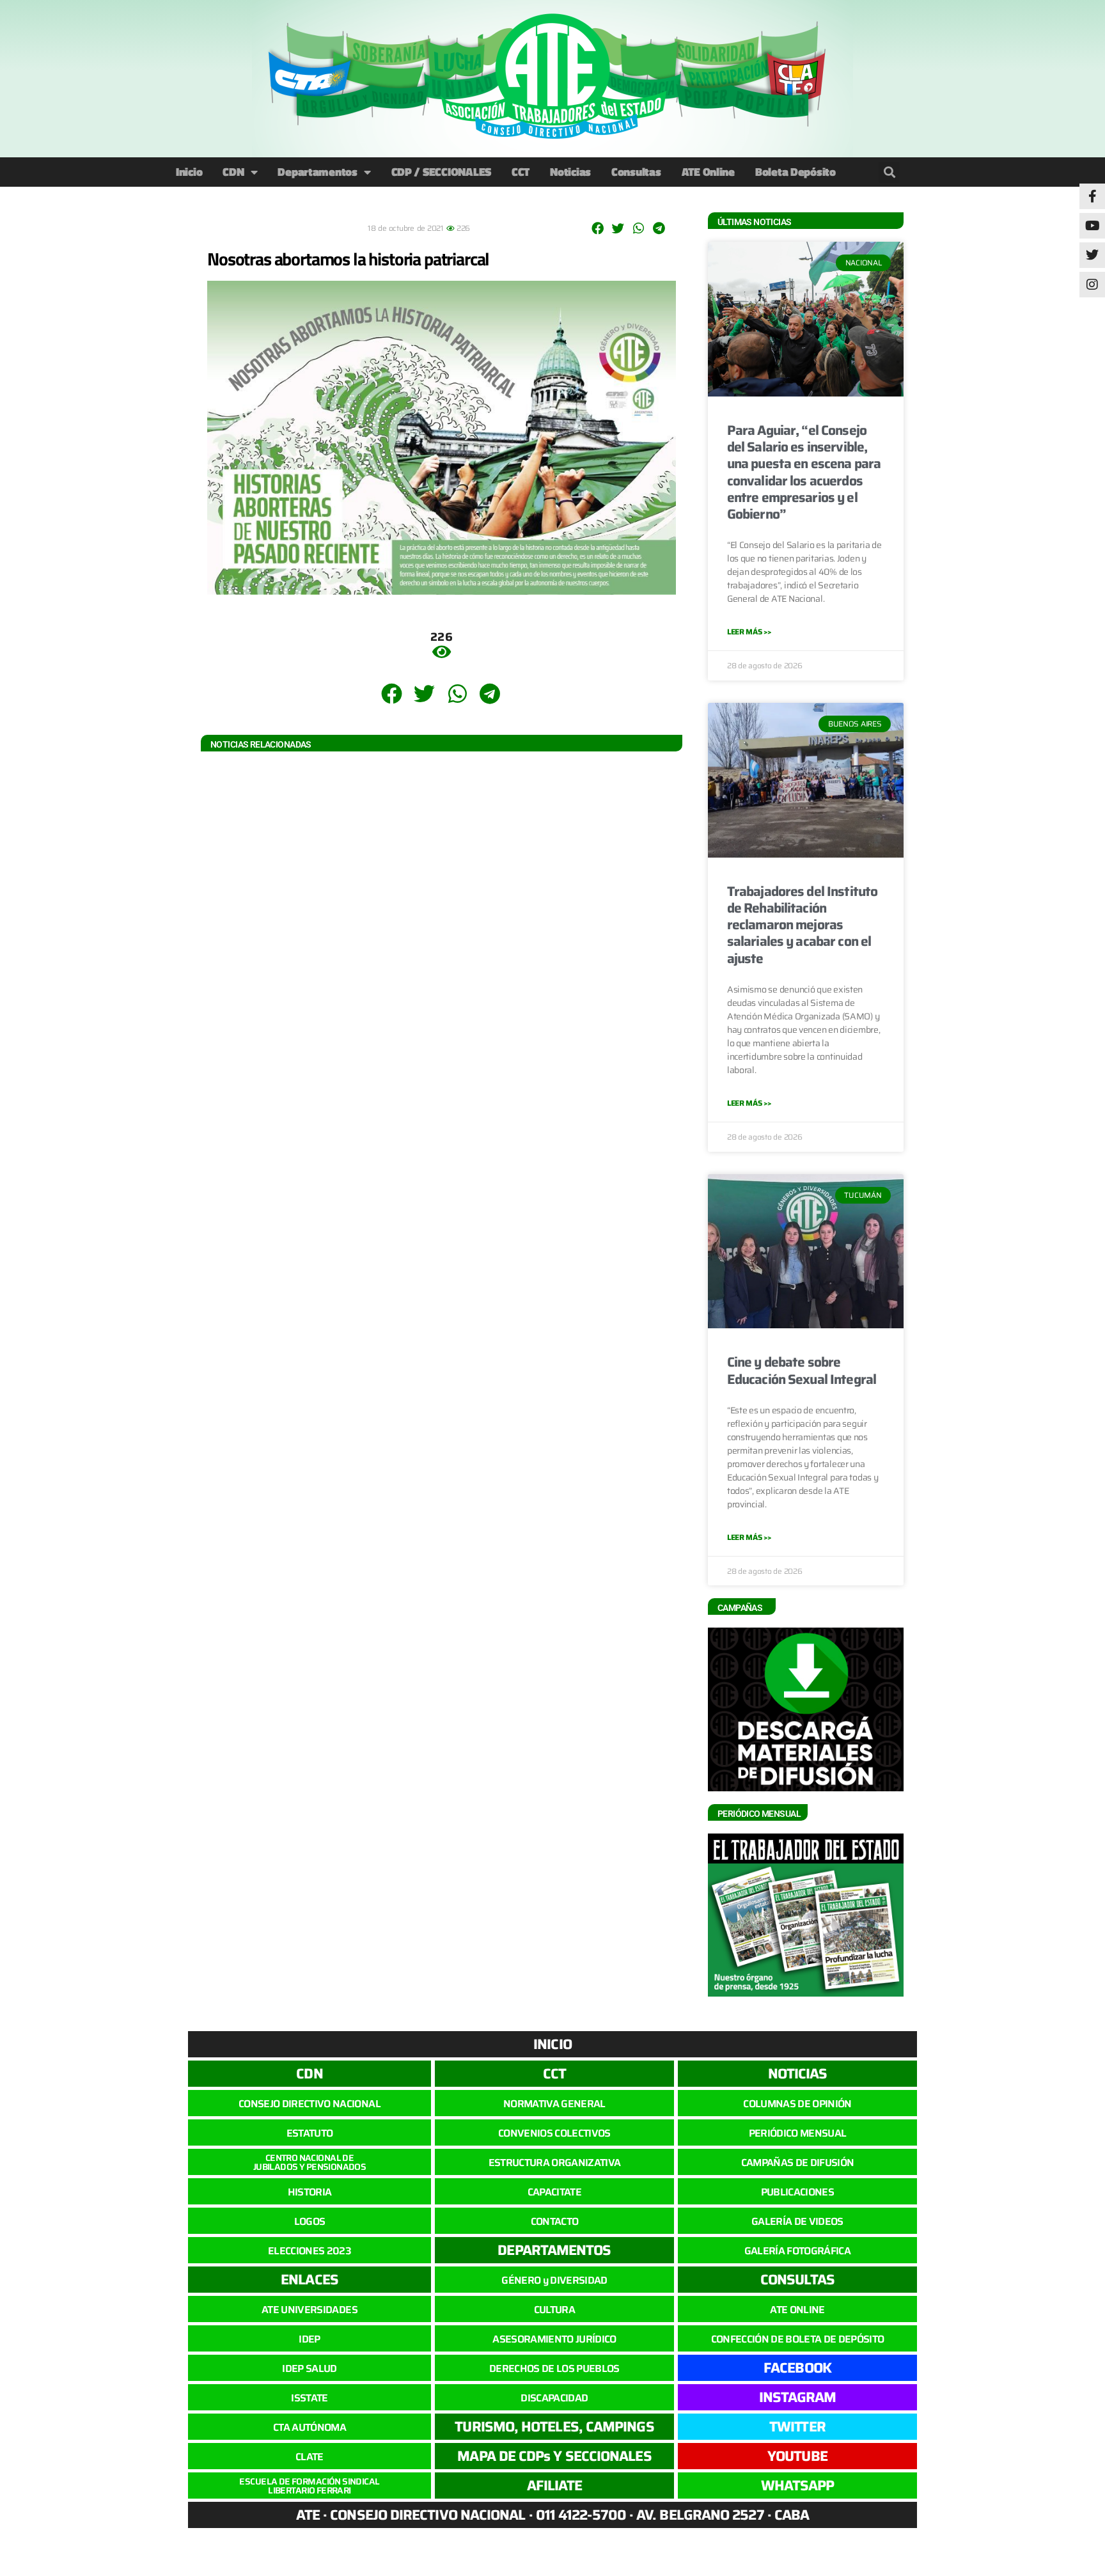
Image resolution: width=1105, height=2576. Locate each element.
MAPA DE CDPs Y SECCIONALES (554, 2456)
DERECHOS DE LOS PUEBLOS (554, 2368)
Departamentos (317, 172)
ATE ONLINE (797, 2310)
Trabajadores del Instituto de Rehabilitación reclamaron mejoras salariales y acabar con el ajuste (802, 925)
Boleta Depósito (795, 172)
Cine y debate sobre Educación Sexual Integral (802, 1370)
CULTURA (554, 2310)
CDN (233, 172)
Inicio (189, 172)
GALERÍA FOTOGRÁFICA (797, 2251)
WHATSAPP (798, 2486)
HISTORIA (310, 2192)
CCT (521, 172)
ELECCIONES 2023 (310, 2251)
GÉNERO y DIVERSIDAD (554, 2280)
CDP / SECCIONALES (441, 172)
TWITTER (797, 2427)
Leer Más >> (749, 632)
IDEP (309, 2339)
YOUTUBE (797, 2456)
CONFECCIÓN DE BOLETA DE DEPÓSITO (798, 2339)
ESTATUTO (310, 2133)
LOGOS (310, 2221)
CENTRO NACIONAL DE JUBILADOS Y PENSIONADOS (310, 2162)
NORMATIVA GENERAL (554, 2104)
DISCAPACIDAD (554, 2398)
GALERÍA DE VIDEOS (797, 2221)
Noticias (570, 172)
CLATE (310, 2457)
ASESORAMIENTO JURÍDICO (554, 2339)
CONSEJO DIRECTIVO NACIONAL (310, 2104)
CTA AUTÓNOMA (310, 2427)
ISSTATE (309, 2398)
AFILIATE (555, 2486)
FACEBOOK (797, 2368)
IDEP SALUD (309, 2368)
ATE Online (708, 172)
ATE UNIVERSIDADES (310, 2310)
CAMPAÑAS (740, 1608)
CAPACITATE (554, 2192)
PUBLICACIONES (797, 2192)
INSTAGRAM (798, 2397)
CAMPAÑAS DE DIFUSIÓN (798, 2163)
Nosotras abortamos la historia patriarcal (348, 259)
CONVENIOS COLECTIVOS (554, 2133)
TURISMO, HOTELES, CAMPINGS (554, 2427)
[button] (889, 172)
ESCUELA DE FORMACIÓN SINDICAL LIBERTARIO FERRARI (309, 2486)
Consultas (636, 172)
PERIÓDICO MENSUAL (798, 2133)
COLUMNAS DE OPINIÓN (797, 2104)
